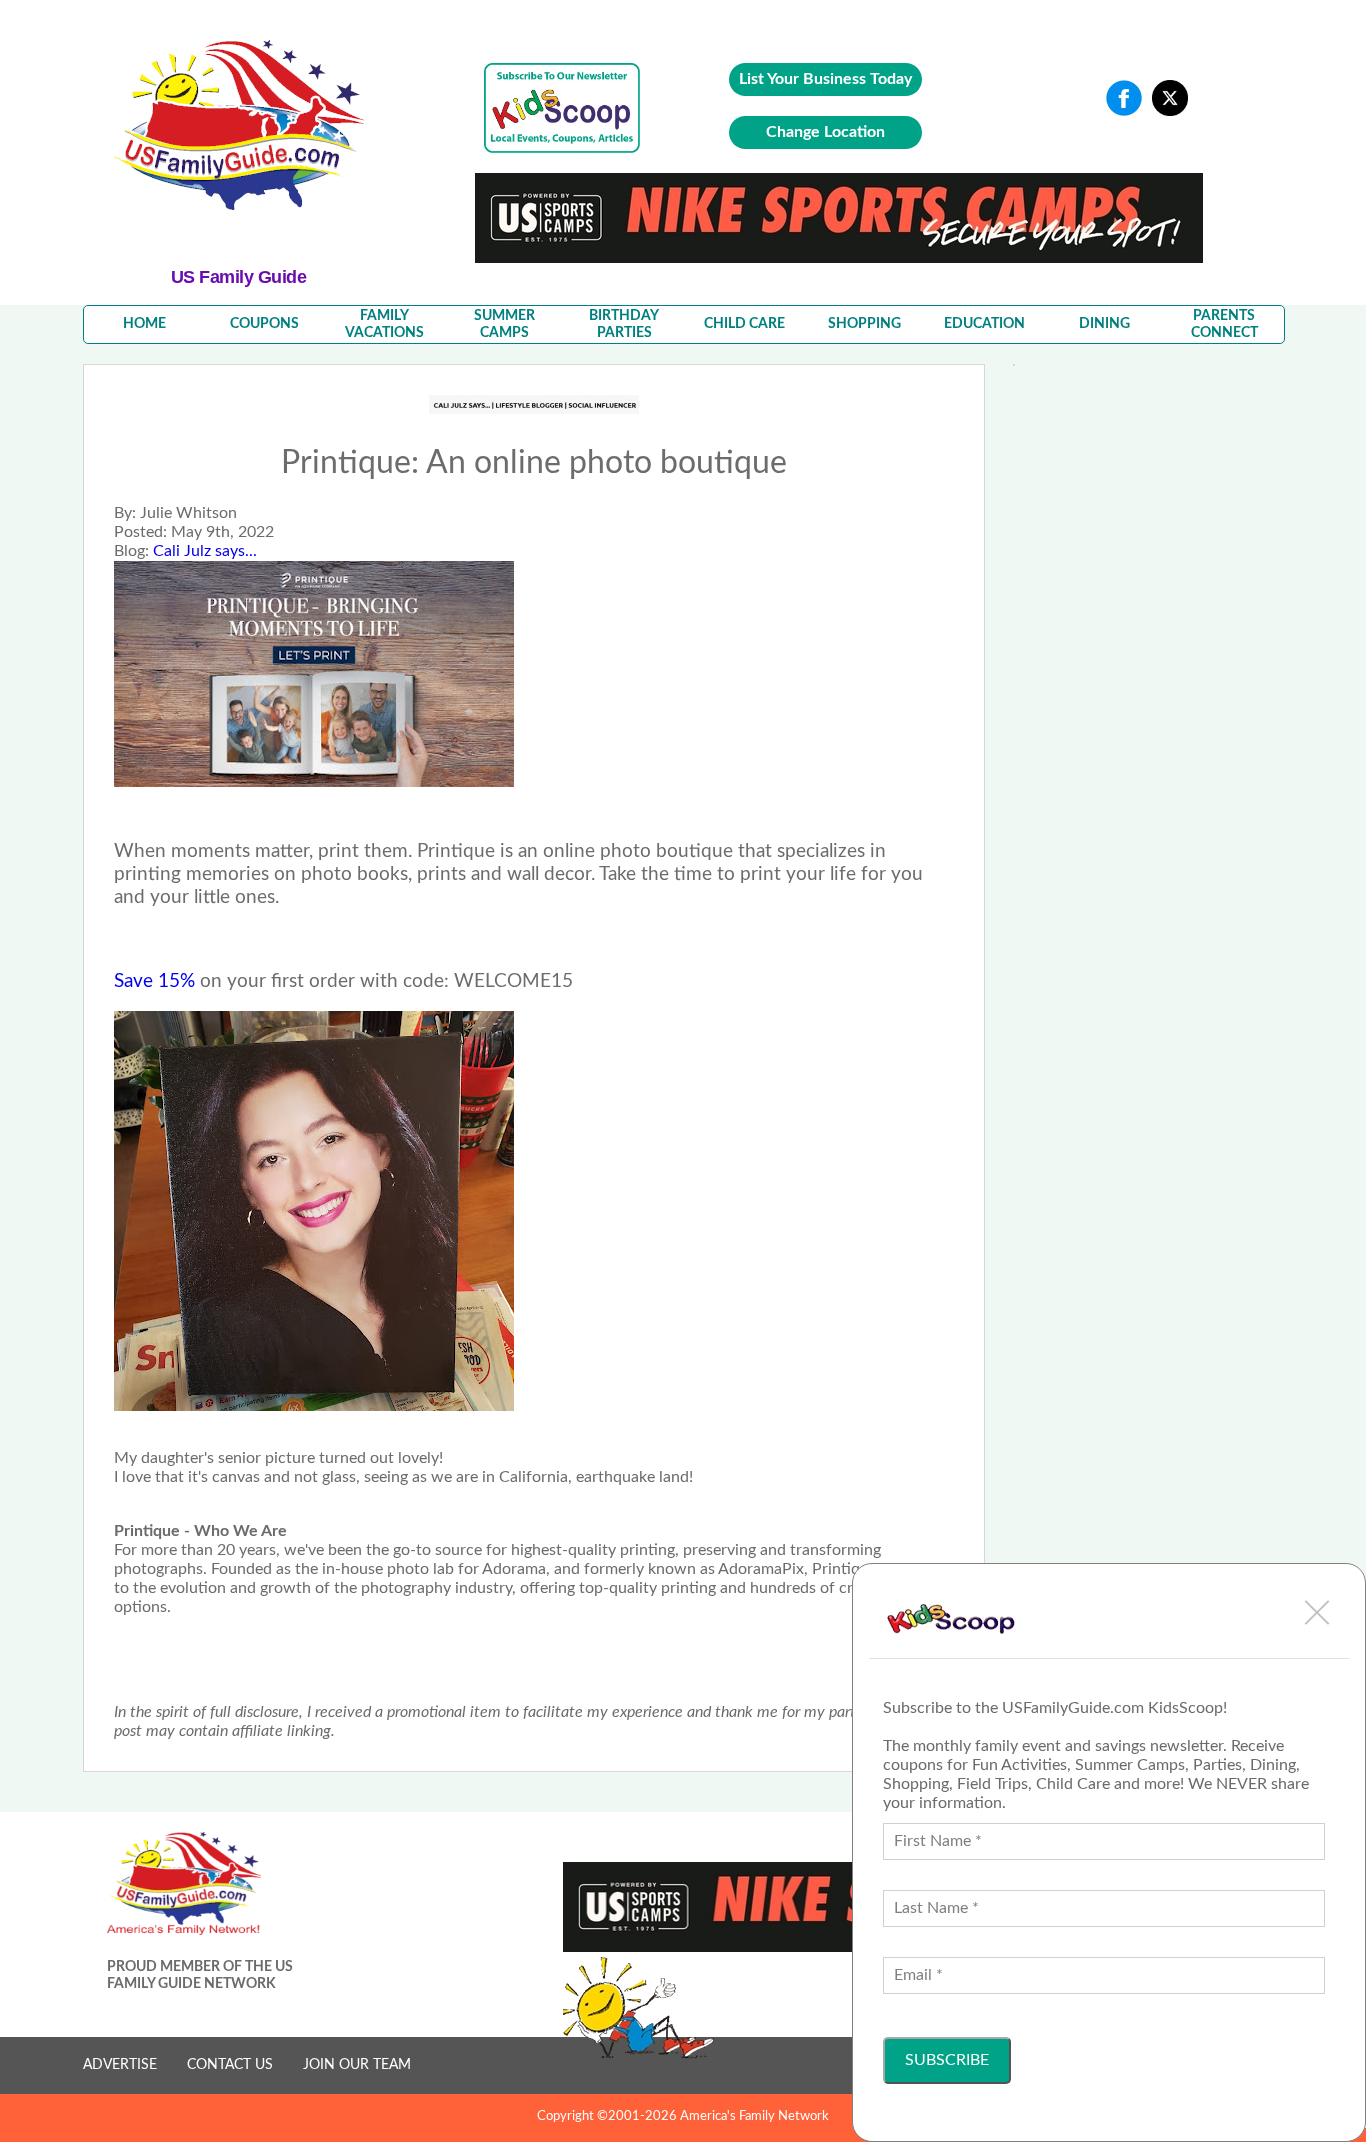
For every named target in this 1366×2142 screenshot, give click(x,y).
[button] (1317, 1612)
